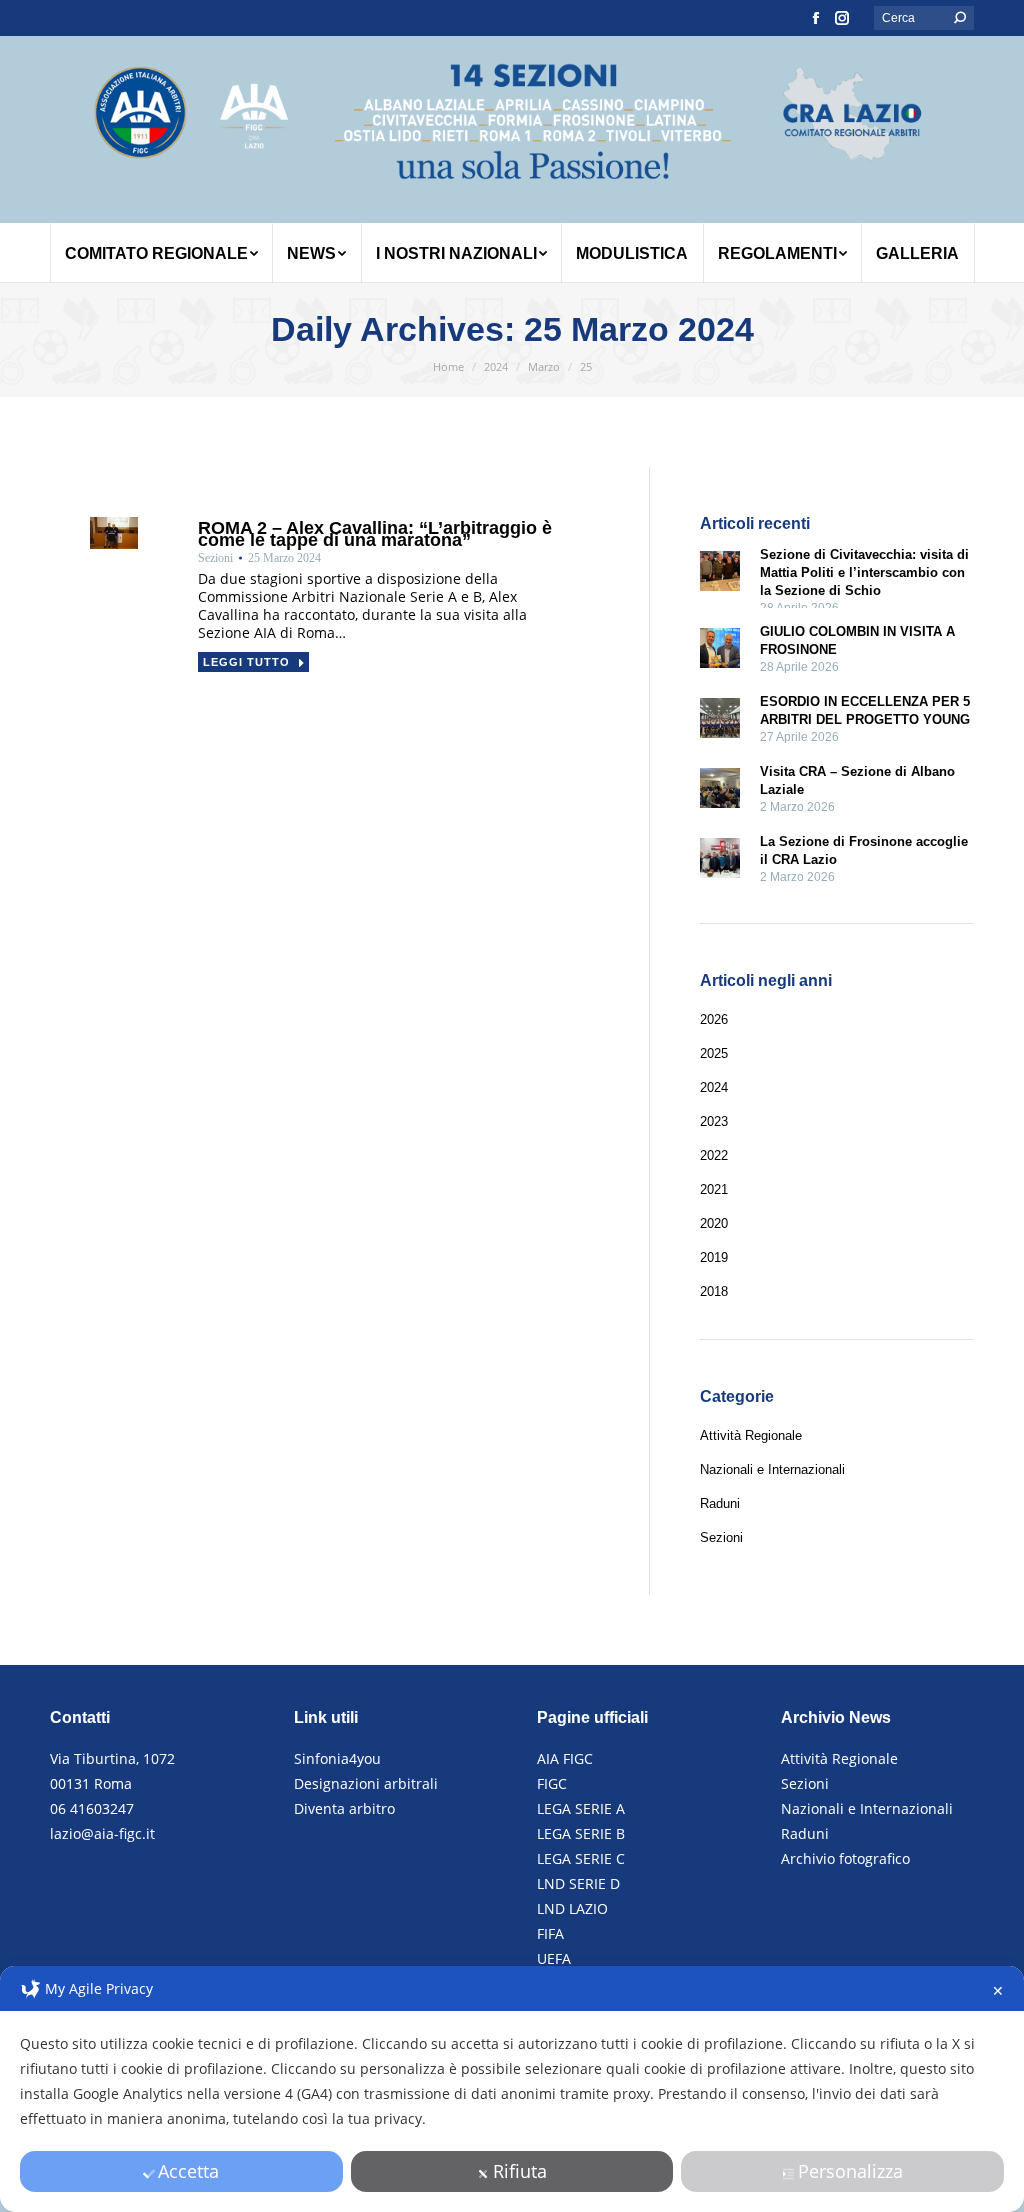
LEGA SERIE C (581, 1858)
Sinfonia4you (337, 1758)
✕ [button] (998, 1990)
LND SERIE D (578, 1883)
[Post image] (720, 573)
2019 (714, 1257)
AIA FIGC (565, 1758)
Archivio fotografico (845, 1858)
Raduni (805, 1833)
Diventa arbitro (344, 1808)
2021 (714, 1189)
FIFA (550, 1933)
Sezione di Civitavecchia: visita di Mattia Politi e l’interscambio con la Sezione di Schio (864, 572)
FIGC (552, 1783)
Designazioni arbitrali (366, 1783)
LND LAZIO (572, 1908)
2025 (714, 1053)
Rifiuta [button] (520, 2171)
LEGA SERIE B (581, 1833)
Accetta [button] (188, 2171)
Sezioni (805, 1783)
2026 (714, 1019)
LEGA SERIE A (581, 1808)
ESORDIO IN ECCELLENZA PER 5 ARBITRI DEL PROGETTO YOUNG (865, 710)
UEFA (554, 1958)
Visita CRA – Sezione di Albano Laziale (857, 780)
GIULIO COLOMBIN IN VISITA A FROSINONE (857, 640)
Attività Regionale (839, 1758)
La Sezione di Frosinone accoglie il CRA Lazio (864, 850)
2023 (714, 1121)
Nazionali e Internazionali (867, 1808)
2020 (714, 1223)
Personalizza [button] (850, 2171)
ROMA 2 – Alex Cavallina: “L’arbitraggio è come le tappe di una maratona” (375, 534)
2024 (714, 1087)
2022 (714, 1155)
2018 (714, 1291)
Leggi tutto (246, 662)
